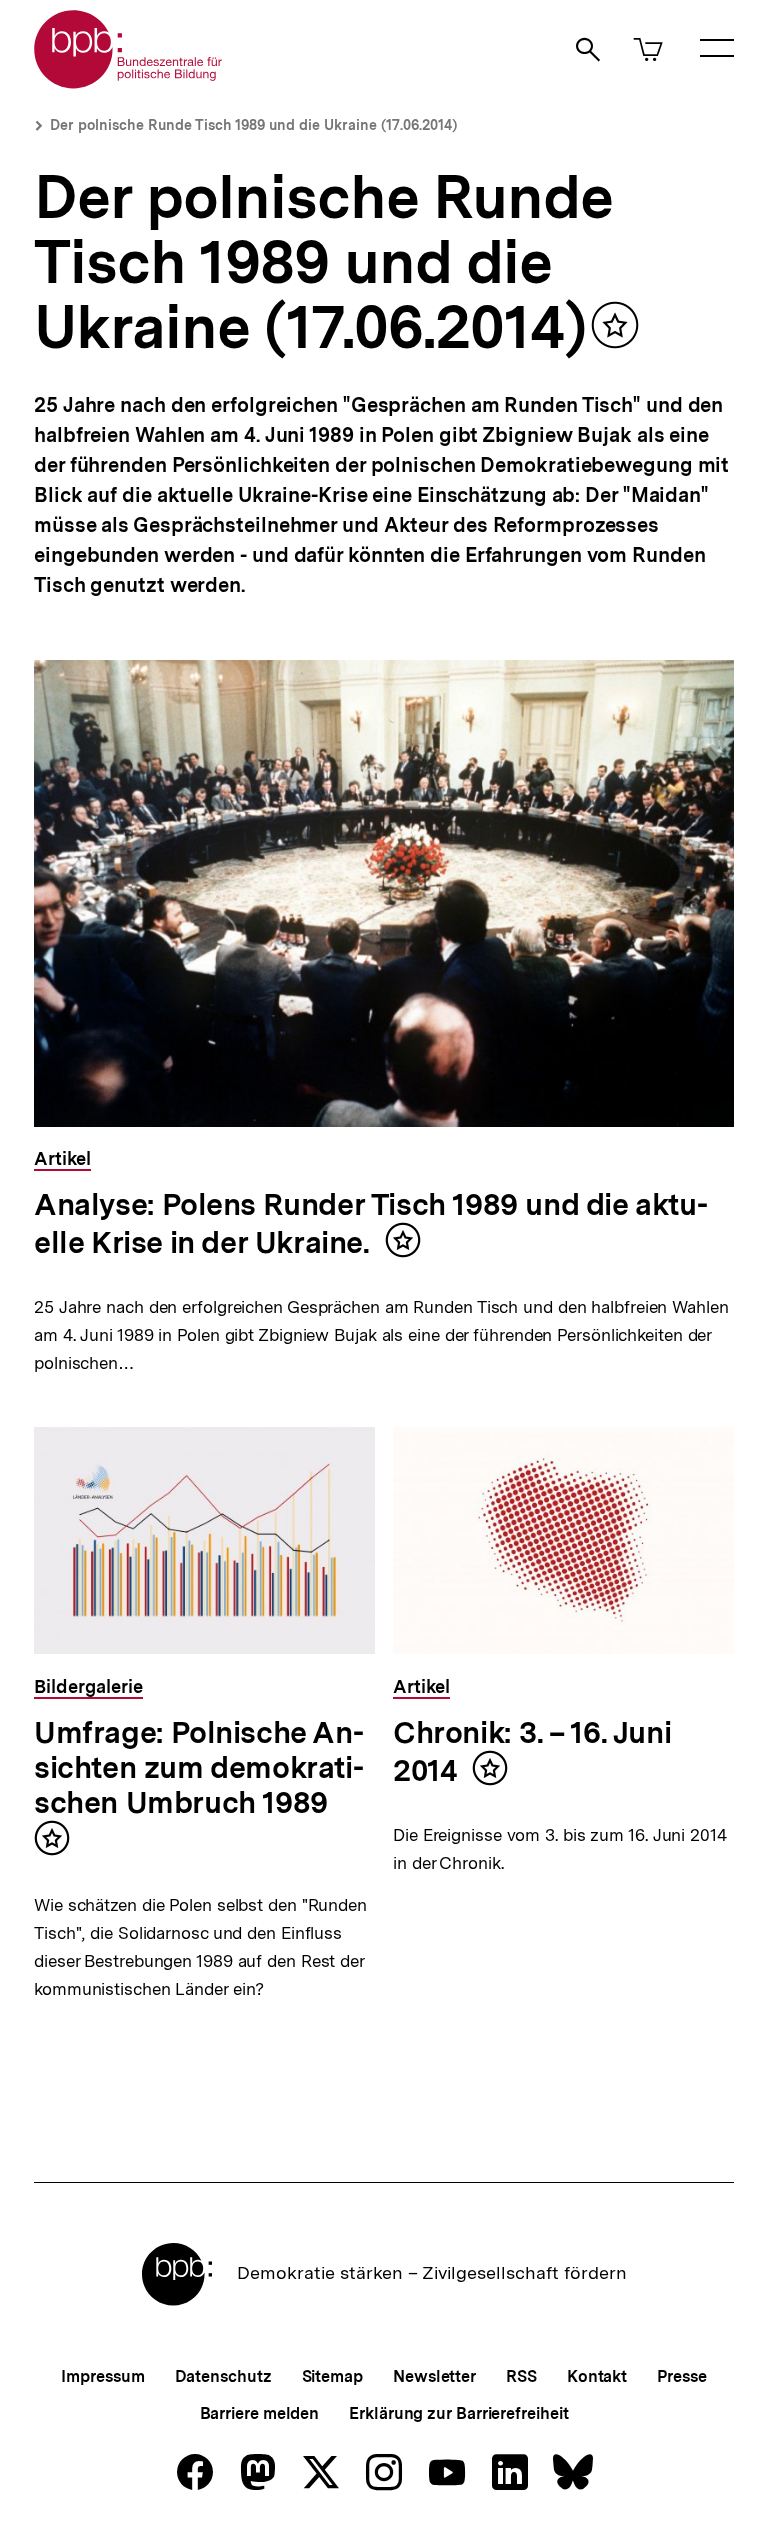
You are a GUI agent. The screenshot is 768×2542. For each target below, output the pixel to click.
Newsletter (434, 2376)
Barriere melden (260, 2413)
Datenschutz (223, 2376)
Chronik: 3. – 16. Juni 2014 (532, 1751)
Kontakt (597, 2376)
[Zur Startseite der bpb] (129, 82)
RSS (521, 2376)
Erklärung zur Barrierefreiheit (458, 2413)
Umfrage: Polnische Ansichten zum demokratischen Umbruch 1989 (199, 1767)
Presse (681, 2376)
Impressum (102, 2376)
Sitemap (332, 2376)
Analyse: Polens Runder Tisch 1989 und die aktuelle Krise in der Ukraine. (371, 1223)
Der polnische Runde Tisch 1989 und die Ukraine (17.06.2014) (253, 125)
